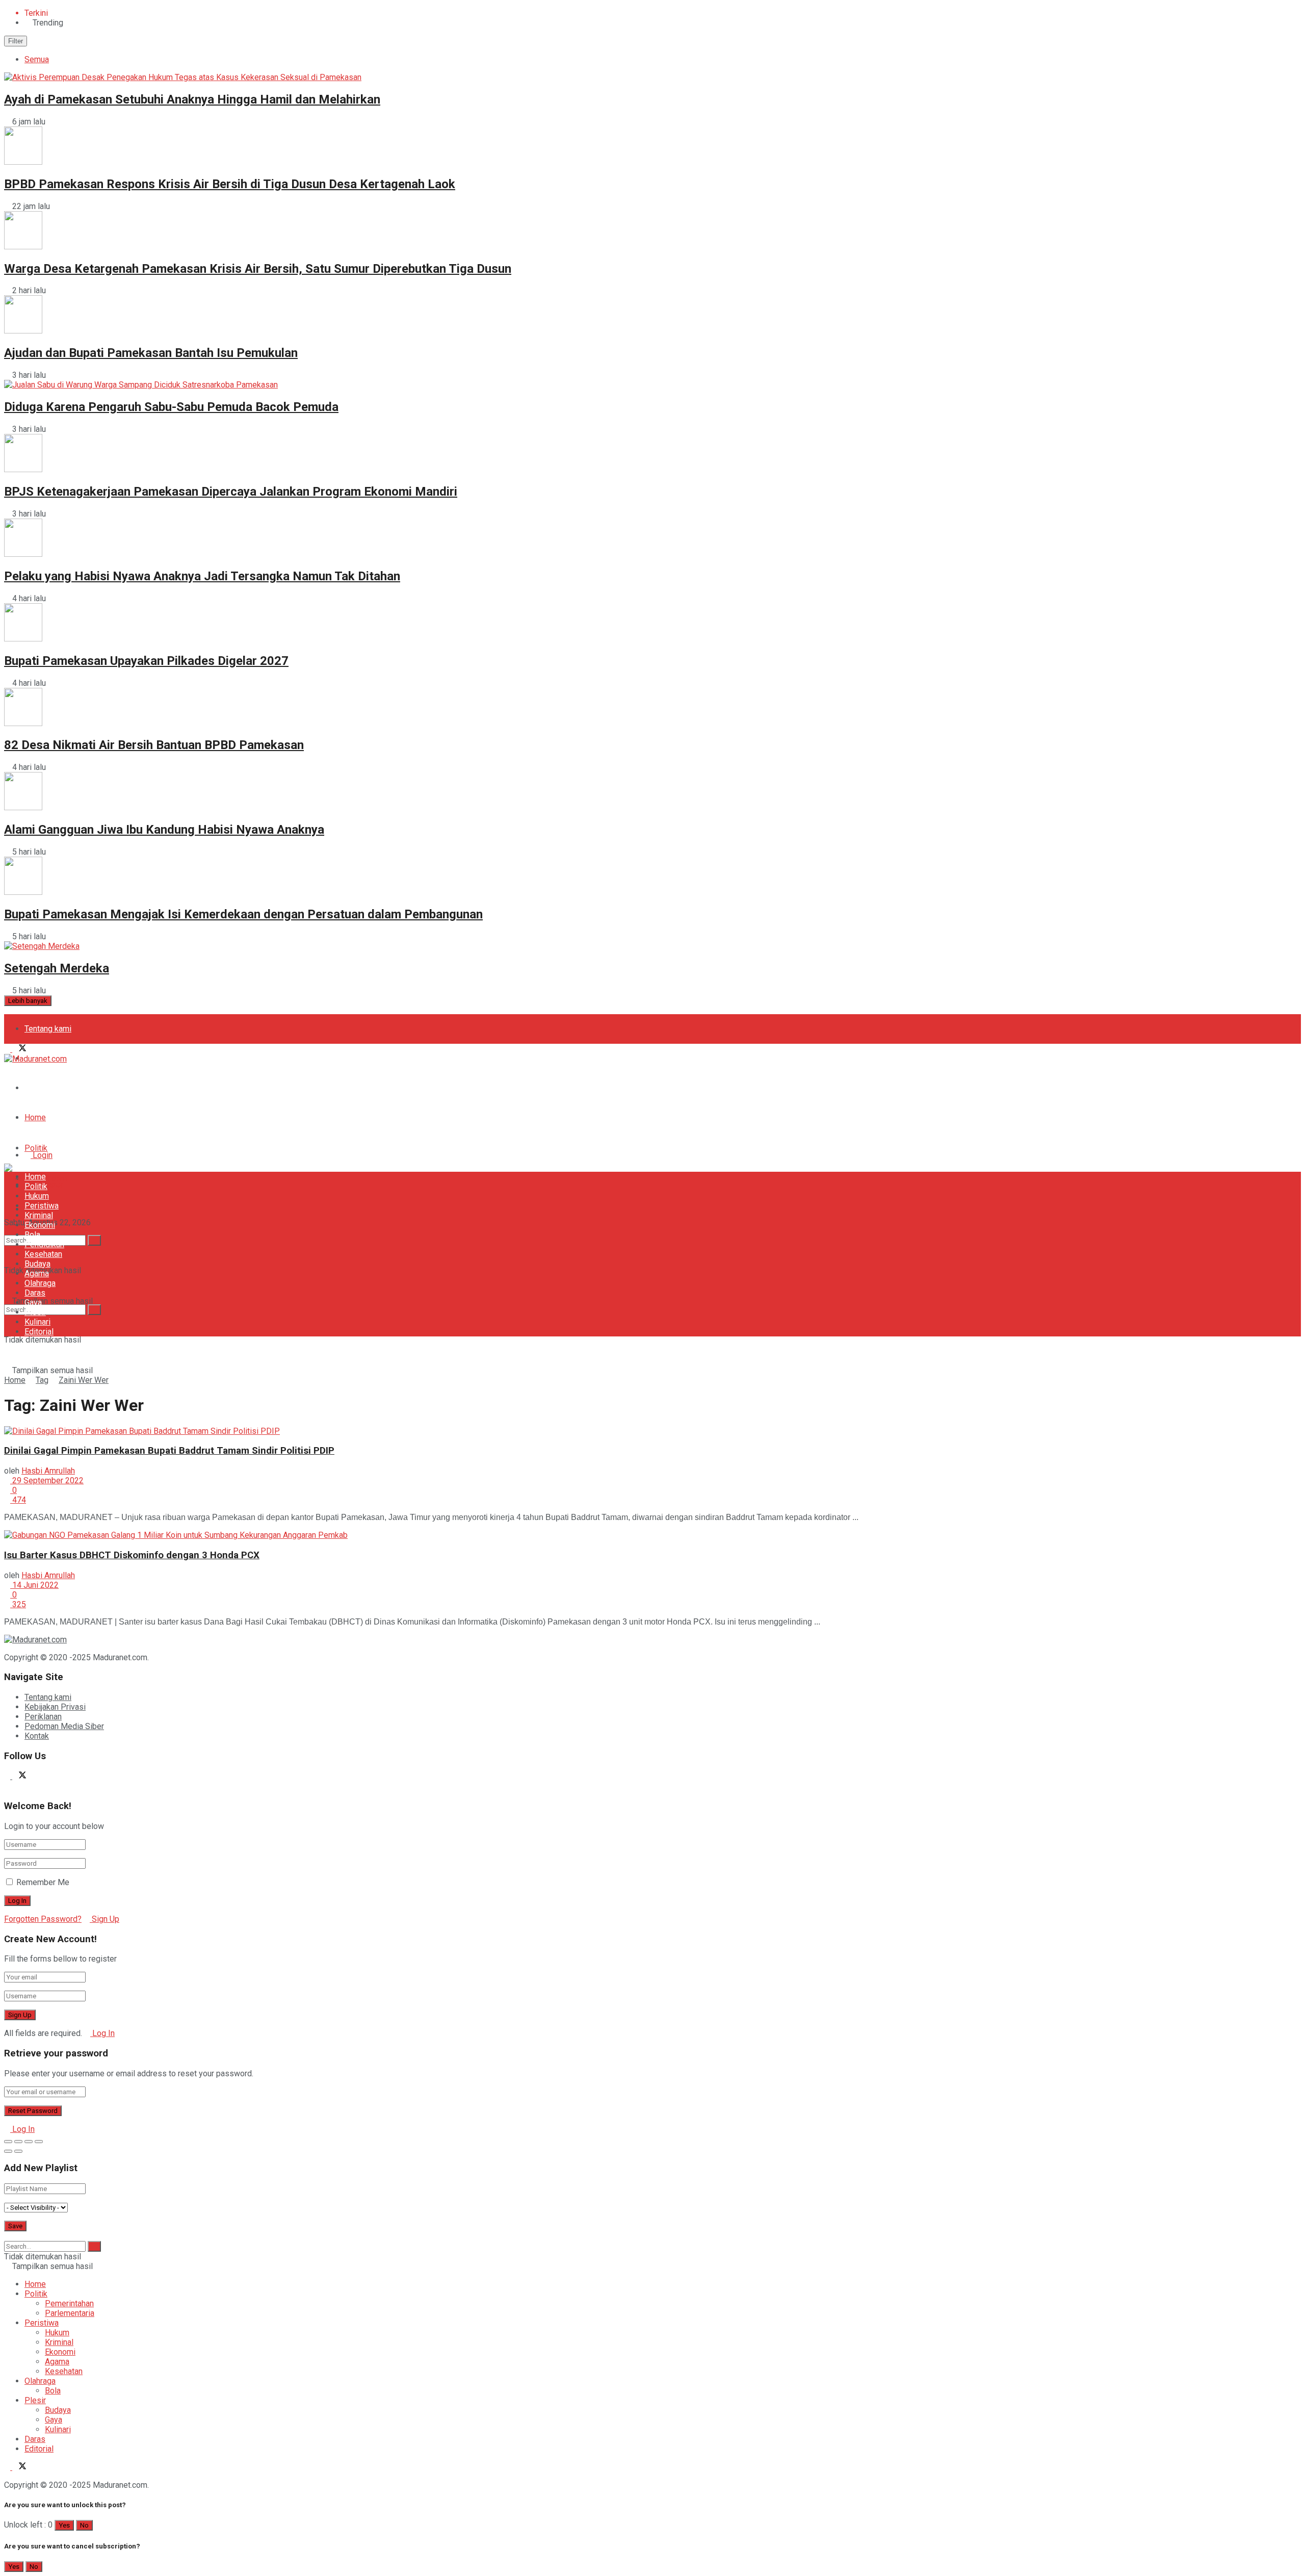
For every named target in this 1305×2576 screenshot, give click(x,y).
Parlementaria (70, 2313)
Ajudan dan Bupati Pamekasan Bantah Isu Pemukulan (151, 353)
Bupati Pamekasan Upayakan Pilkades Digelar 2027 (146, 661)
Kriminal (39, 1215)
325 (18, 1604)
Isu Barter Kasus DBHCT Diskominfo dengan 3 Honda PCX (132, 1555)
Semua (37, 59)
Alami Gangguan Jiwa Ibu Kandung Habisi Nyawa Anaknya (164, 830)
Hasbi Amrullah (48, 1471)
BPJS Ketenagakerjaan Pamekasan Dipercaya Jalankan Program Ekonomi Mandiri (231, 492)
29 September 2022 (47, 1480)
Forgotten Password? (43, 1919)
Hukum (37, 1196)
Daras (35, 1293)
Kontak (37, 1736)
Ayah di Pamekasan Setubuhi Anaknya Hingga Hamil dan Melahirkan (192, 99)
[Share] (18, 2142)
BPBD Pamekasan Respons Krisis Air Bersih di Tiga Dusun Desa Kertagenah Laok (230, 184)
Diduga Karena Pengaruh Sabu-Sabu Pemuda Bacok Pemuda (171, 407)
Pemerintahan (69, 2303)
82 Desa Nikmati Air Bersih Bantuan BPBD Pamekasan (154, 745)
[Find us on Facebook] (8, 1049)
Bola (32, 1235)
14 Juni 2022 (34, 1585)
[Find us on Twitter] (19, 1049)
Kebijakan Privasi (55, 1707)
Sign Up (105, 1919)
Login (42, 1155)
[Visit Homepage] (35, 1059)
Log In (102, 2033)
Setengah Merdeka (57, 968)
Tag (42, 1380)
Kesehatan (43, 1254)
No (84, 2525)
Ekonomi (40, 1225)
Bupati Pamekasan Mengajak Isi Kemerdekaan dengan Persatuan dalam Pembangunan (243, 914)
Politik (36, 1148)
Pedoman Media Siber (64, 1088)
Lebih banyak (28, 1001)
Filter (16, 41)
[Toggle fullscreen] (29, 2142)
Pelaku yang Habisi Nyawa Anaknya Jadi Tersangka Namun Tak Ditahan (202, 576)
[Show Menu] (7, 1148)
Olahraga (40, 1283)
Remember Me (43, 1882)
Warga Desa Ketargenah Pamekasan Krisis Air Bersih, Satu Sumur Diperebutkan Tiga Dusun (258, 269)
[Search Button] (94, 1310)
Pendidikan (44, 1244)
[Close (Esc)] (8, 2142)
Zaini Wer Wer (84, 1380)
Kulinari (37, 1322)
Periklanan (43, 1717)
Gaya (33, 1303)
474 (18, 1500)
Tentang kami (48, 1029)
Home (35, 1117)
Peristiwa (42, 1206)
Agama (37, 1273)
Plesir (35, 1312)
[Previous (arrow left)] (8, 2151)
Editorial (39, 1332)
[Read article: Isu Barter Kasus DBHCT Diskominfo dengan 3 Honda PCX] (652, 1535)
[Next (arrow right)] (18, 2151)
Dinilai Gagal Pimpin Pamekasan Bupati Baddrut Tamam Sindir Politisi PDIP (169, 1451)
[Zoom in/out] (39, 2142)
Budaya (37, 1264)
